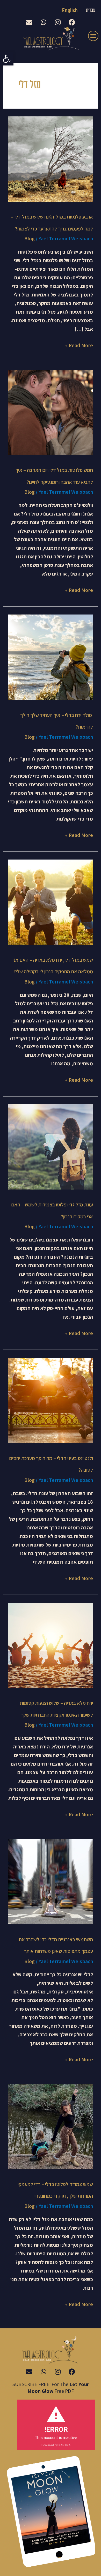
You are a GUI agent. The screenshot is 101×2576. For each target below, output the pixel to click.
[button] (7, 59)
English (70, 10)
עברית (91, 11)
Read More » (79, 345)
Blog (30, 239)
